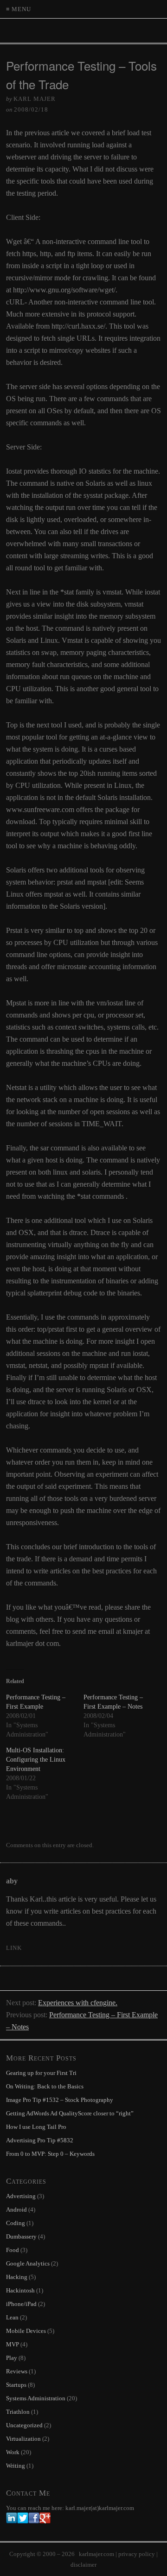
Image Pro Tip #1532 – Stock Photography (60, 2100)
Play (12, 2358)
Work (13, 2452)
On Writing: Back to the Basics (45, 2086)
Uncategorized (24, 2425)
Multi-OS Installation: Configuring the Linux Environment (36, 1760)
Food (13, 2250)
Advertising (21, 2196)
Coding (16, 2223)
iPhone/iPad (21, 2304)
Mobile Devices (26, 2331)
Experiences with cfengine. (78, 2003)
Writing (16, 2466)
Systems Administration (36, 2398)
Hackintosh (20, 2290)
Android (16, 2209)
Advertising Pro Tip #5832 (40, 2140)
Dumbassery (21, 2236)
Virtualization (23, 2439)
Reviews (17, 2371)
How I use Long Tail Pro (36, 2127)
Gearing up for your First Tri (41, 2073)
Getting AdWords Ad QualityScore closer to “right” (70, 2113)
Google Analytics (28, 2263)
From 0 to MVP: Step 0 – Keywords (50, 2154)
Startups (16, 2385)
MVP (13, 2344)
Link (14, 1948)
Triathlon (18, 2412)
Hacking (17, 2277)
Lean (12, 2317)
